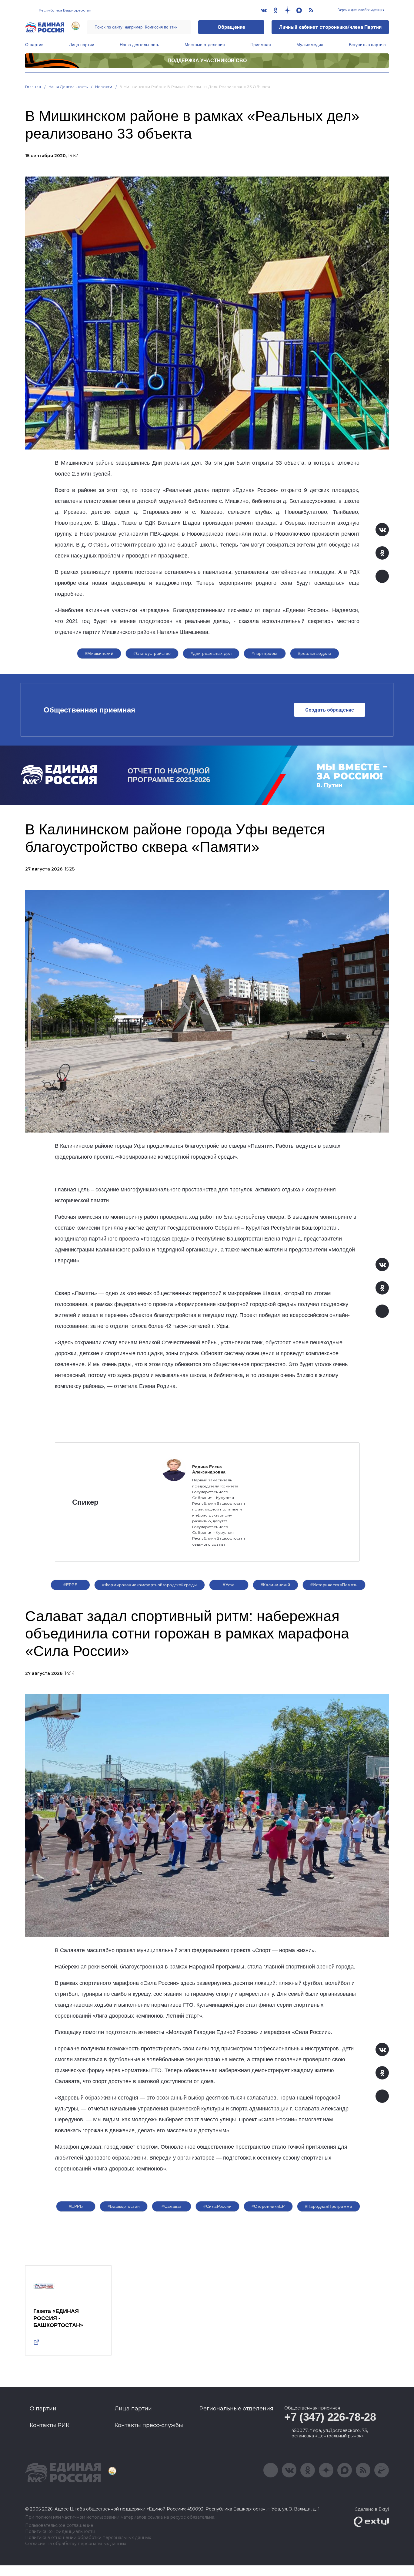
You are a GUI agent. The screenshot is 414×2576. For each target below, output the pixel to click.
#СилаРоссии (217, 2206)
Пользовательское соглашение (59, 2525)
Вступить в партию (367, 45)
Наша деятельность (139, 45)
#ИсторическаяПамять (334, 1585)
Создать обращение (330, 710)
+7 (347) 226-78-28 (330, 2417)
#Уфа (229, 1585)
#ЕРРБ (70, 1585)
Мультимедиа (310, 45)
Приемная (261, 45)
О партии (34, 45)
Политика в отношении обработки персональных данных (88, 2538)
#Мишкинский (99, 653)
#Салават (172, 2206)
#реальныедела (315, 653)
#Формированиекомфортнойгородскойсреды (150, 1585)
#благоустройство (152, 653)
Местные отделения (205, 45)
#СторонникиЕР (268, 2206)
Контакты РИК (50, 2425)
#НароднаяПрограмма (329, 2206)
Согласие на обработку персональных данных (76, 2544)
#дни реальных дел (211, 653)
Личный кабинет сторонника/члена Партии (330, 27)
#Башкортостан (124, 2206)
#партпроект (265, 653)
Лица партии (82, 45)
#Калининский (275, 1585)
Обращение (231, 27)
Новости (104, 87)
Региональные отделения (236, 2409)
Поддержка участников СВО (207, 61)
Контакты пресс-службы (149, 2425)
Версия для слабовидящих (361, 10)
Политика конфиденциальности (60, 2532)
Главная (33, 87)
